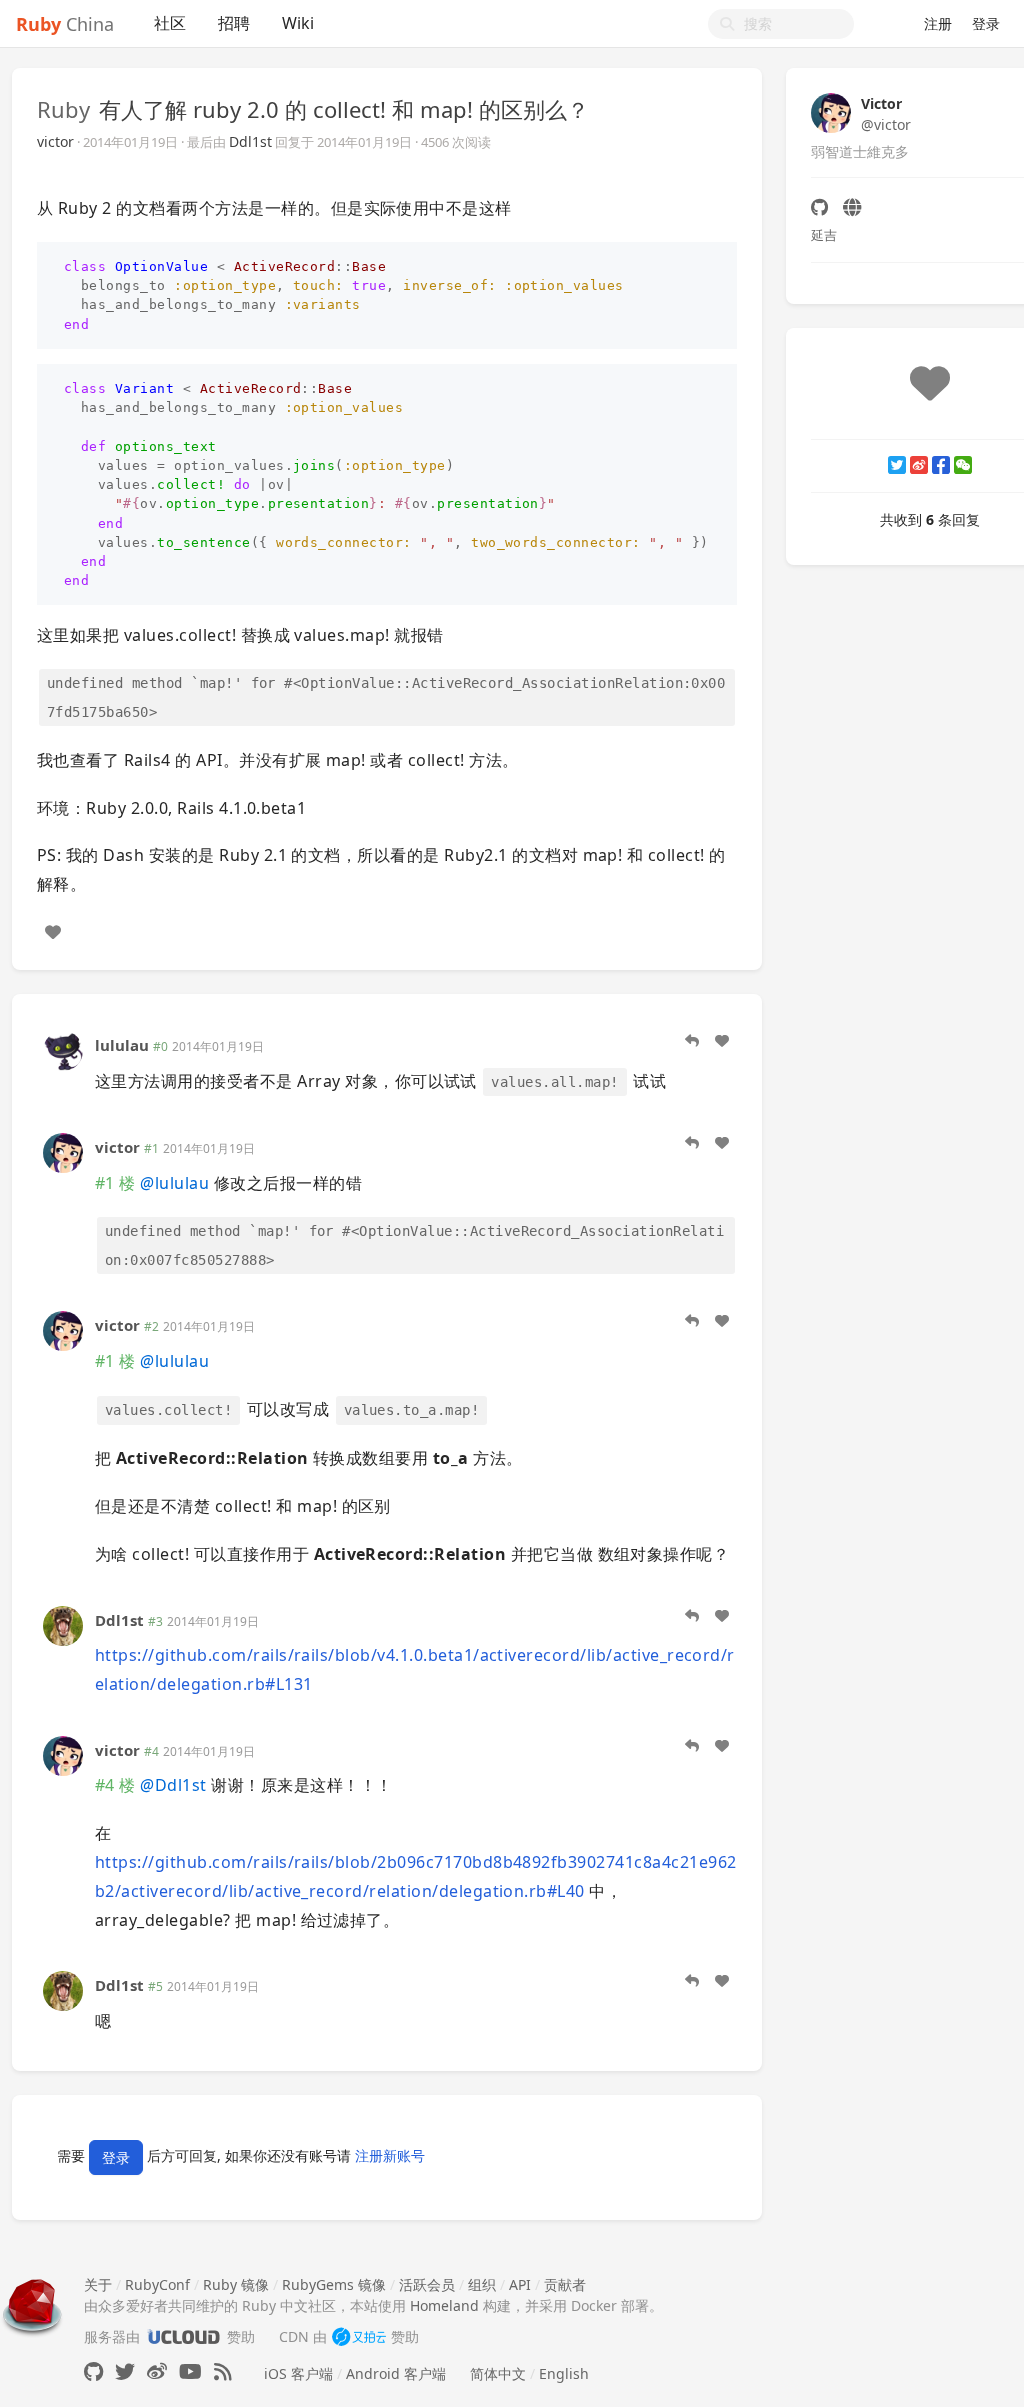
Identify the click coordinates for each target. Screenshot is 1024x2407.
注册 (938, 23)
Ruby (63, 109)
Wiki (298, 23)
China (65, 24)
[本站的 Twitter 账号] (125, 2371)
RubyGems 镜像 (334, 2284)
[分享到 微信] (963, 465)
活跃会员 (427, 2284)
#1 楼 (115, 1183)
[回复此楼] (692, 1041)
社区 (170, 23)
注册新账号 (390, 2155)
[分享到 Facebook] (941, 465)
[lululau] (63, 1049)
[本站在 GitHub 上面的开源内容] (93, 2371)
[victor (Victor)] (63, 1151)
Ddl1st (250, 141)
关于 (98, 2284)
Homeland (444, 2305)
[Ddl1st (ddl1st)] (63, 1623)
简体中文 (498, 2373)
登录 (986, 23)
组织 (482, 2284)
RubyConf (157, 2284)
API (520, 2284)
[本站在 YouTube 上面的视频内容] (190, 2371)
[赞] (53, 932)
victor (55, 141)
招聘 (234, 23)
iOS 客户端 (298, 2373)
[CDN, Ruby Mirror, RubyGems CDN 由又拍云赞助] (359, 2336)
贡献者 (565, 2284)
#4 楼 (115, 1785)
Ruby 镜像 (236, 2284)
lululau (122, 1045)
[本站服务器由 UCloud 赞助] (183, 2336)
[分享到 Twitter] (897, 465)
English (564, 2373)
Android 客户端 (396, 2373)
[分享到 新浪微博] (919, 465)
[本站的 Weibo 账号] (157, 2371)
